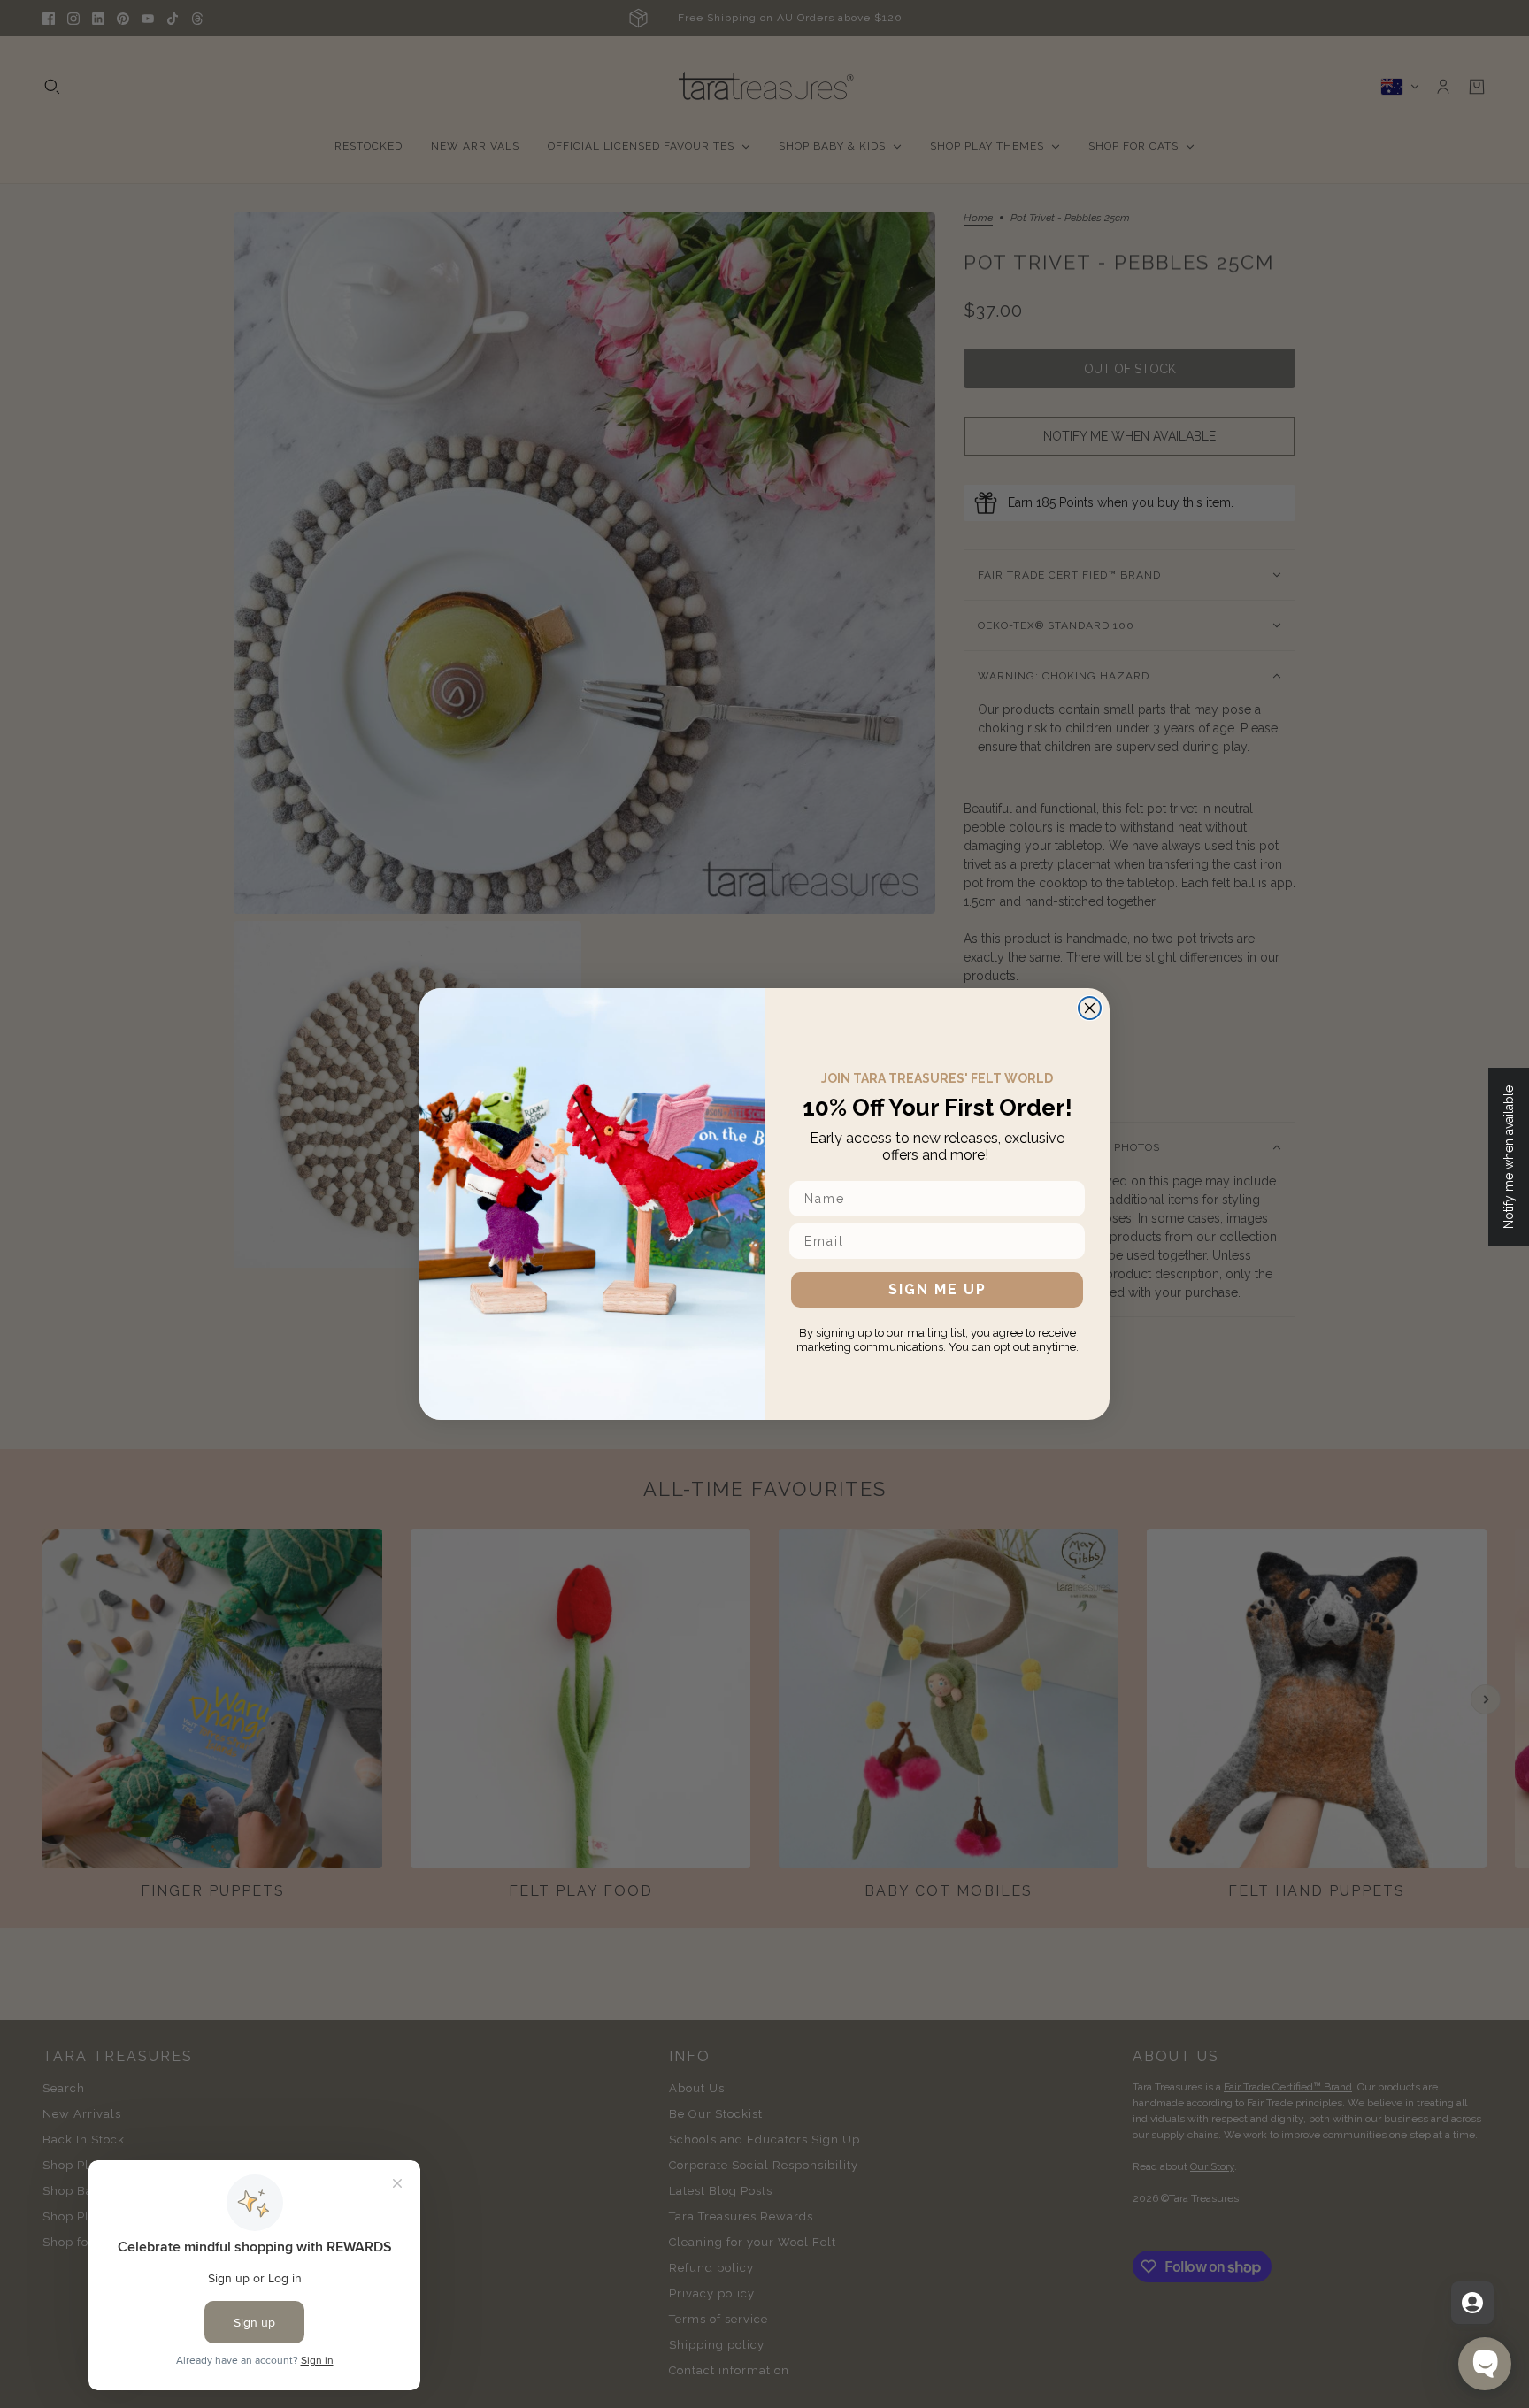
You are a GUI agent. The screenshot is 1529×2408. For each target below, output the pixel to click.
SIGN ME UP (937, 1289)
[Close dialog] (1090, 1008)
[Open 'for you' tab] (1472, 2303)
